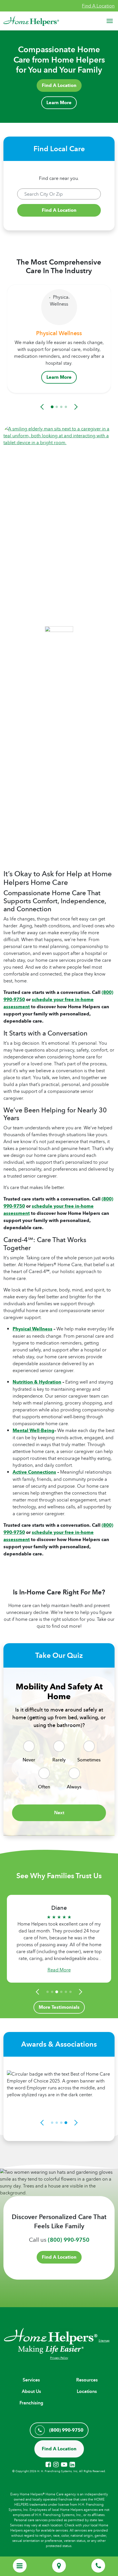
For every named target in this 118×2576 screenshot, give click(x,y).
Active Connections (34, 1472)
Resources (87, 2380)
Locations (87, 2391)
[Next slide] (75, 407)
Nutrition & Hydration (37, 1382)
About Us (31, 2391)
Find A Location (98, 6)
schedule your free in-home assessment (49, 1003)
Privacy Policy (59, 2358)
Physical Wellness (33, 1329)
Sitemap (104, 2340)
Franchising (31, 2403)
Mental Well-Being (34, 1430)
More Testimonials (59, 2007)
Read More (59, 1970)
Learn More (59, 103)
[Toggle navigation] (110, 21)
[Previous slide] (43, 407)
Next (59, 1813)
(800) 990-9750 (69, 2240)
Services (31, 2380)
